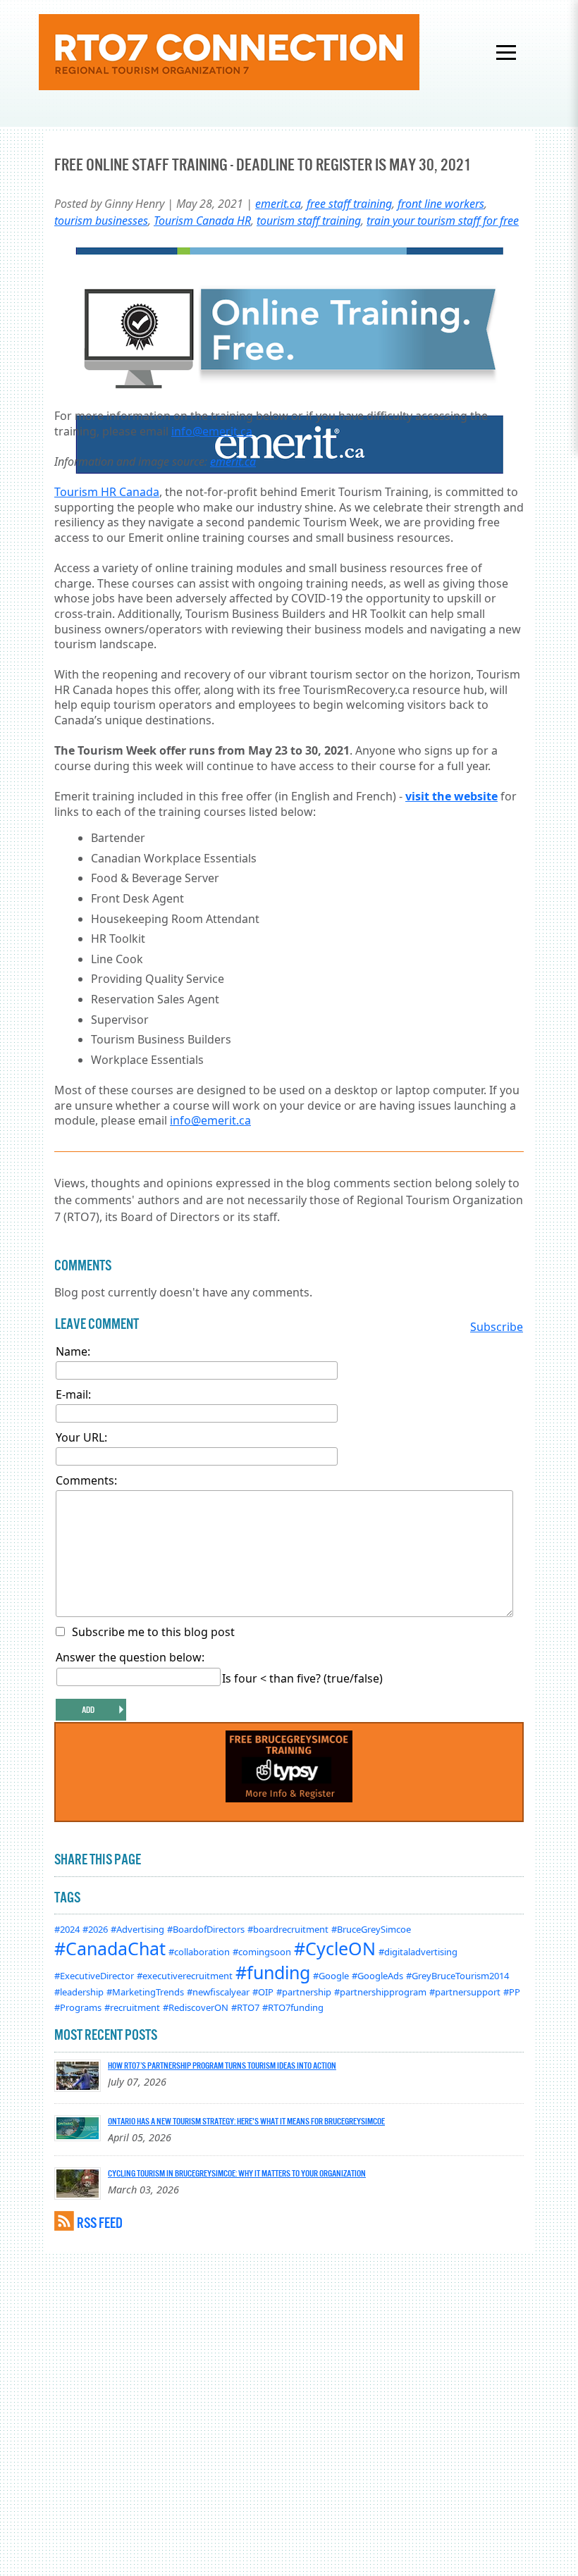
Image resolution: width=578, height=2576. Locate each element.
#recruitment (132, 2007)
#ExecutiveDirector (94, 1976)
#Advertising (137, 1929)
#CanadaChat (110, 1948)
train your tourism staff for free (443, 221)
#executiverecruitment (185, 1976)
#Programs (78, 2007)
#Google (331, 1976)
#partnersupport (465, 1992)
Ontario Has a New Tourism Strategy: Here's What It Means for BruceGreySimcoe (246, 2121)
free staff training (349, 204)
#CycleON (335, 1948)
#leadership (79, 1992)
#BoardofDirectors (206, 1929)
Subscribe (497, 1327)
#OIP (263, 1992)
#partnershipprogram (380, 1992)
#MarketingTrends (145, 1992)
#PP (512, 1992)
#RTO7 (245, 2007)
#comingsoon (262, 1952)
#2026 (95, 1929)
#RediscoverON (196, 2007)
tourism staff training (309, 221)
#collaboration (199, 1952)
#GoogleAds (377, 1976)
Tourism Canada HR (202, 221)
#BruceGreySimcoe (371, 1929)
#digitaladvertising (418, 1952)
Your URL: (81, 1437)
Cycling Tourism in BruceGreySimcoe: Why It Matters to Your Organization (237, 2173)
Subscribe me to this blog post (153, 1632)
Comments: (86, 1480)
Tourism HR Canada (107, 492)
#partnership (304, 1992)
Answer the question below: (130, 1657)
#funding (273, 1972)
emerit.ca (278, 204)
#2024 (67, 1929)
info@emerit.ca (212, 431)
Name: (73, 1351)
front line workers (441, 204)
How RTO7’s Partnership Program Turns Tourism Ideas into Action (222, 2065)
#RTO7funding (293, 2007)
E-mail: (73, 1394)
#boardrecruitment (288, 1929)
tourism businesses (101, 221)
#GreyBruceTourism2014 (457, 1976)
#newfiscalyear (218, 1992)
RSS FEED (100, 2223)
